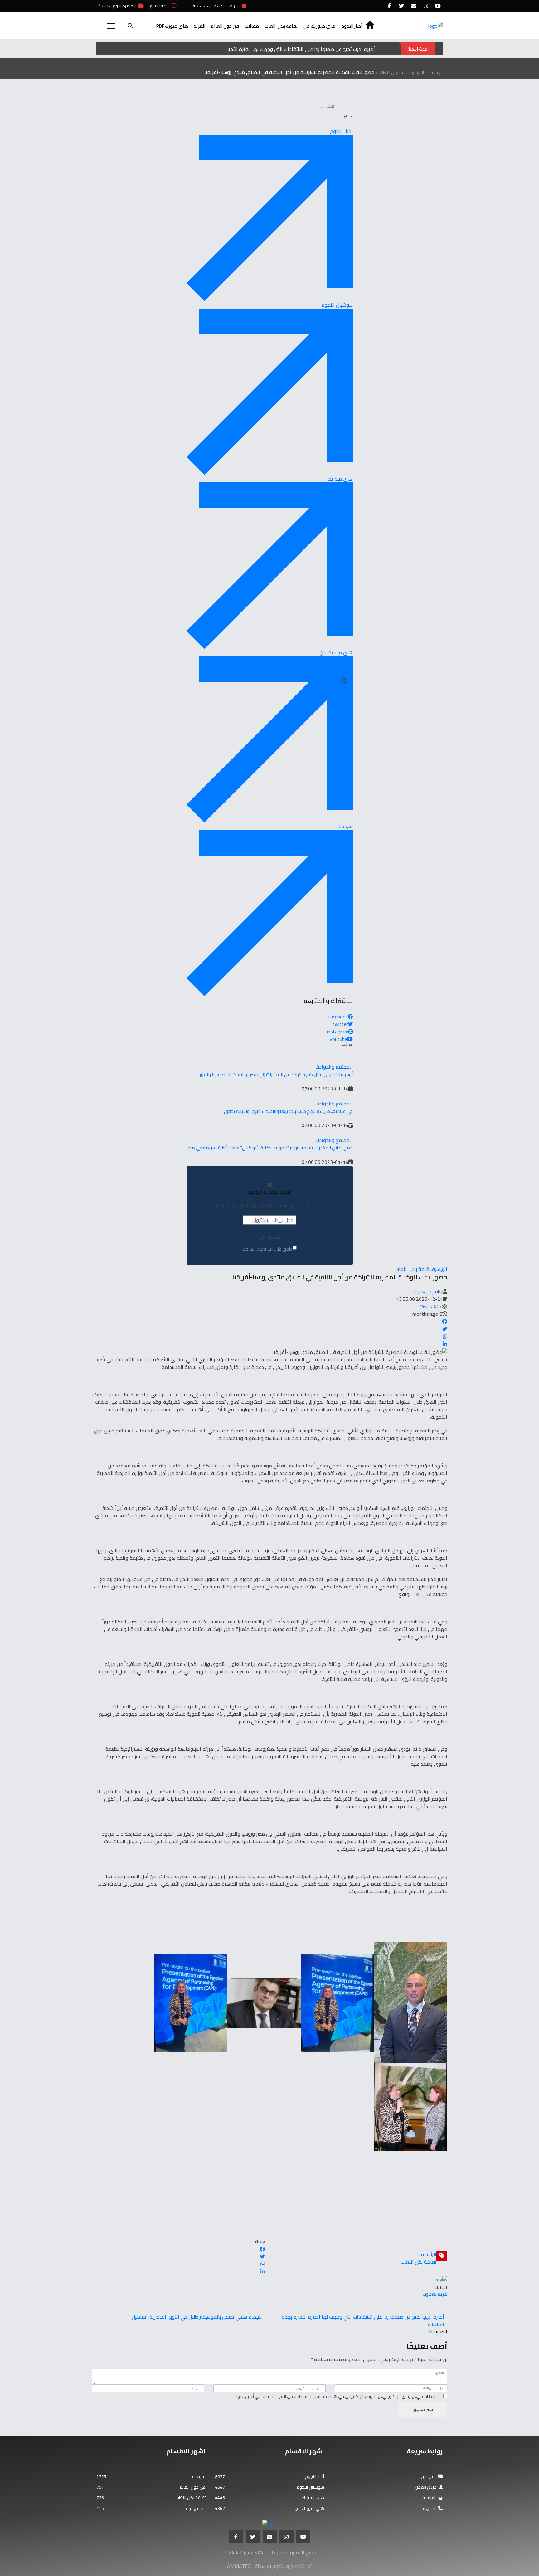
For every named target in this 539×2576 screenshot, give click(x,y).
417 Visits (431, 1306)
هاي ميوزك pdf (172, 26)
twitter (340, 1024)
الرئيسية (436, 72)
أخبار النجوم (352, 26)
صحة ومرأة (151, 2508)
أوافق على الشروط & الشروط (268, 1249)
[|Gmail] (414, 6)
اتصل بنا (429, 2508)
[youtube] (438, 6)
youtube (338, 1039)
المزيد (199, 26)
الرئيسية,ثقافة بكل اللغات (402, 72)
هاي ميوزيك (269, 2498)
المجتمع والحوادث (334, 1067)
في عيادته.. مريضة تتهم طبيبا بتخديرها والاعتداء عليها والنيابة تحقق (288, 1111)
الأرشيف (428, 2498)
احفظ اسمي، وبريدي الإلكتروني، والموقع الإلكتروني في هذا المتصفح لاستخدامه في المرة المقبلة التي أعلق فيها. (337, 2396)
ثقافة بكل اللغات (281, 26)
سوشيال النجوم (269, 2487)
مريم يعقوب (425, 1291)
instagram (338, 1032)
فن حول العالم (225, 26)
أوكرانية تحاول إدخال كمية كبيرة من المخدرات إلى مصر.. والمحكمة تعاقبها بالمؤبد (275, 1074)
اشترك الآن (270, 1237)
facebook (338, 1017)
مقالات (252, 26)
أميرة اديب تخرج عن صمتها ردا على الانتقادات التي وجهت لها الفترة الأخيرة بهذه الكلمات (285, 49)
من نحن (428, 2476)
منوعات (151, 2476)
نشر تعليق (423, 2409)
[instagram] (426, 6)
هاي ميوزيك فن (320, 26)
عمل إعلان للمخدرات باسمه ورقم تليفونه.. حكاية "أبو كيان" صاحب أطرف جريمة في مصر (270, 1148)
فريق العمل (426, 2487)
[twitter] (401, 6)
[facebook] (389, 6)
